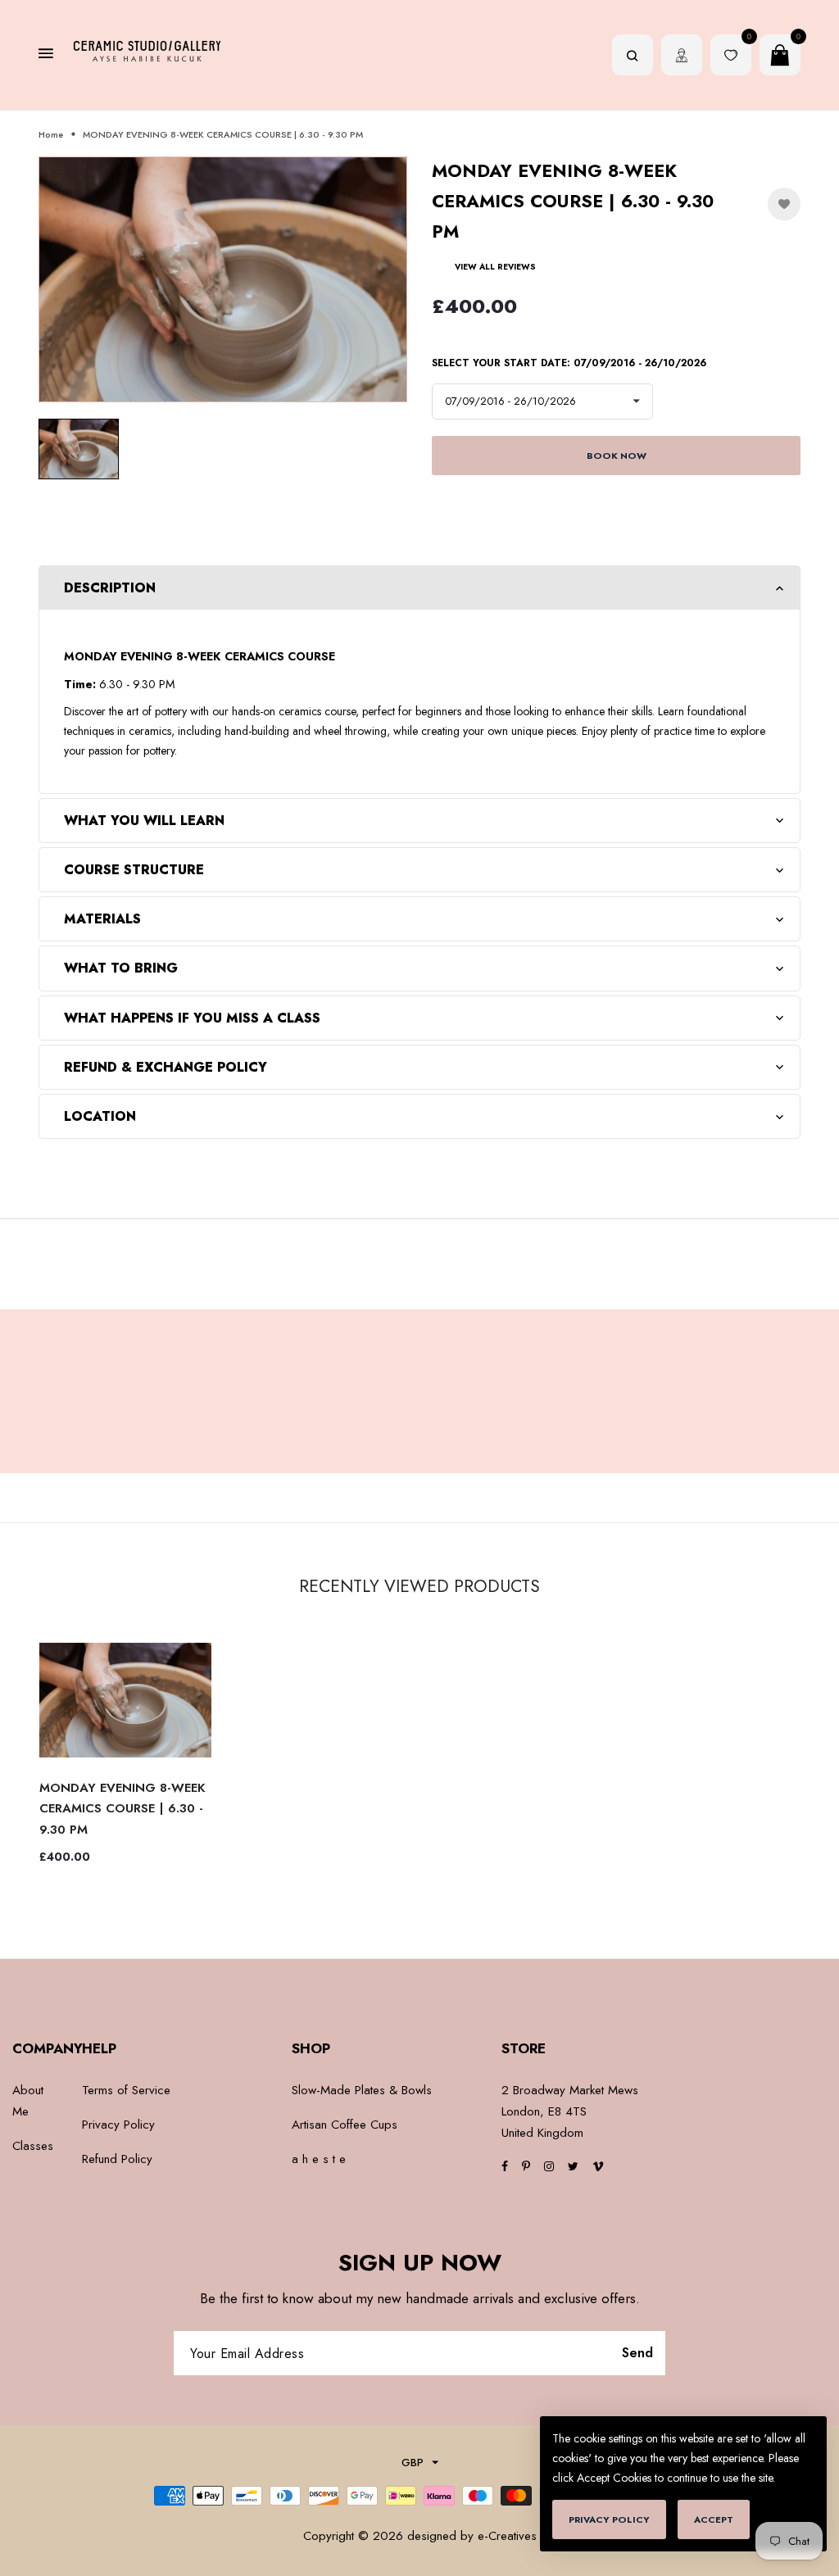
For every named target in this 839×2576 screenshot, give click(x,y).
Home (51, 134)
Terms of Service (126, 2090)
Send (639, 2353)
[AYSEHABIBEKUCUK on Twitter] (573, 2166)
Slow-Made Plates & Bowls (362, 2090)
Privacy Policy (118, 2125)
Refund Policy (117, 2159)
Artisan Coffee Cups (345, 2125)
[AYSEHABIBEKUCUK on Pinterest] (526, 2166)
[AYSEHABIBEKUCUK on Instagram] (549, 2166)
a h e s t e (319, 2159)
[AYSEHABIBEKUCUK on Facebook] (505, 2166)
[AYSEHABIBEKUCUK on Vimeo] (598, 2166)
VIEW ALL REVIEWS (495, 267)
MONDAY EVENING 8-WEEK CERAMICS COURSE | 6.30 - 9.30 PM (122, 1809)
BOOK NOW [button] (617, 456)
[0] (731, 57)
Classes (33, 2146)
